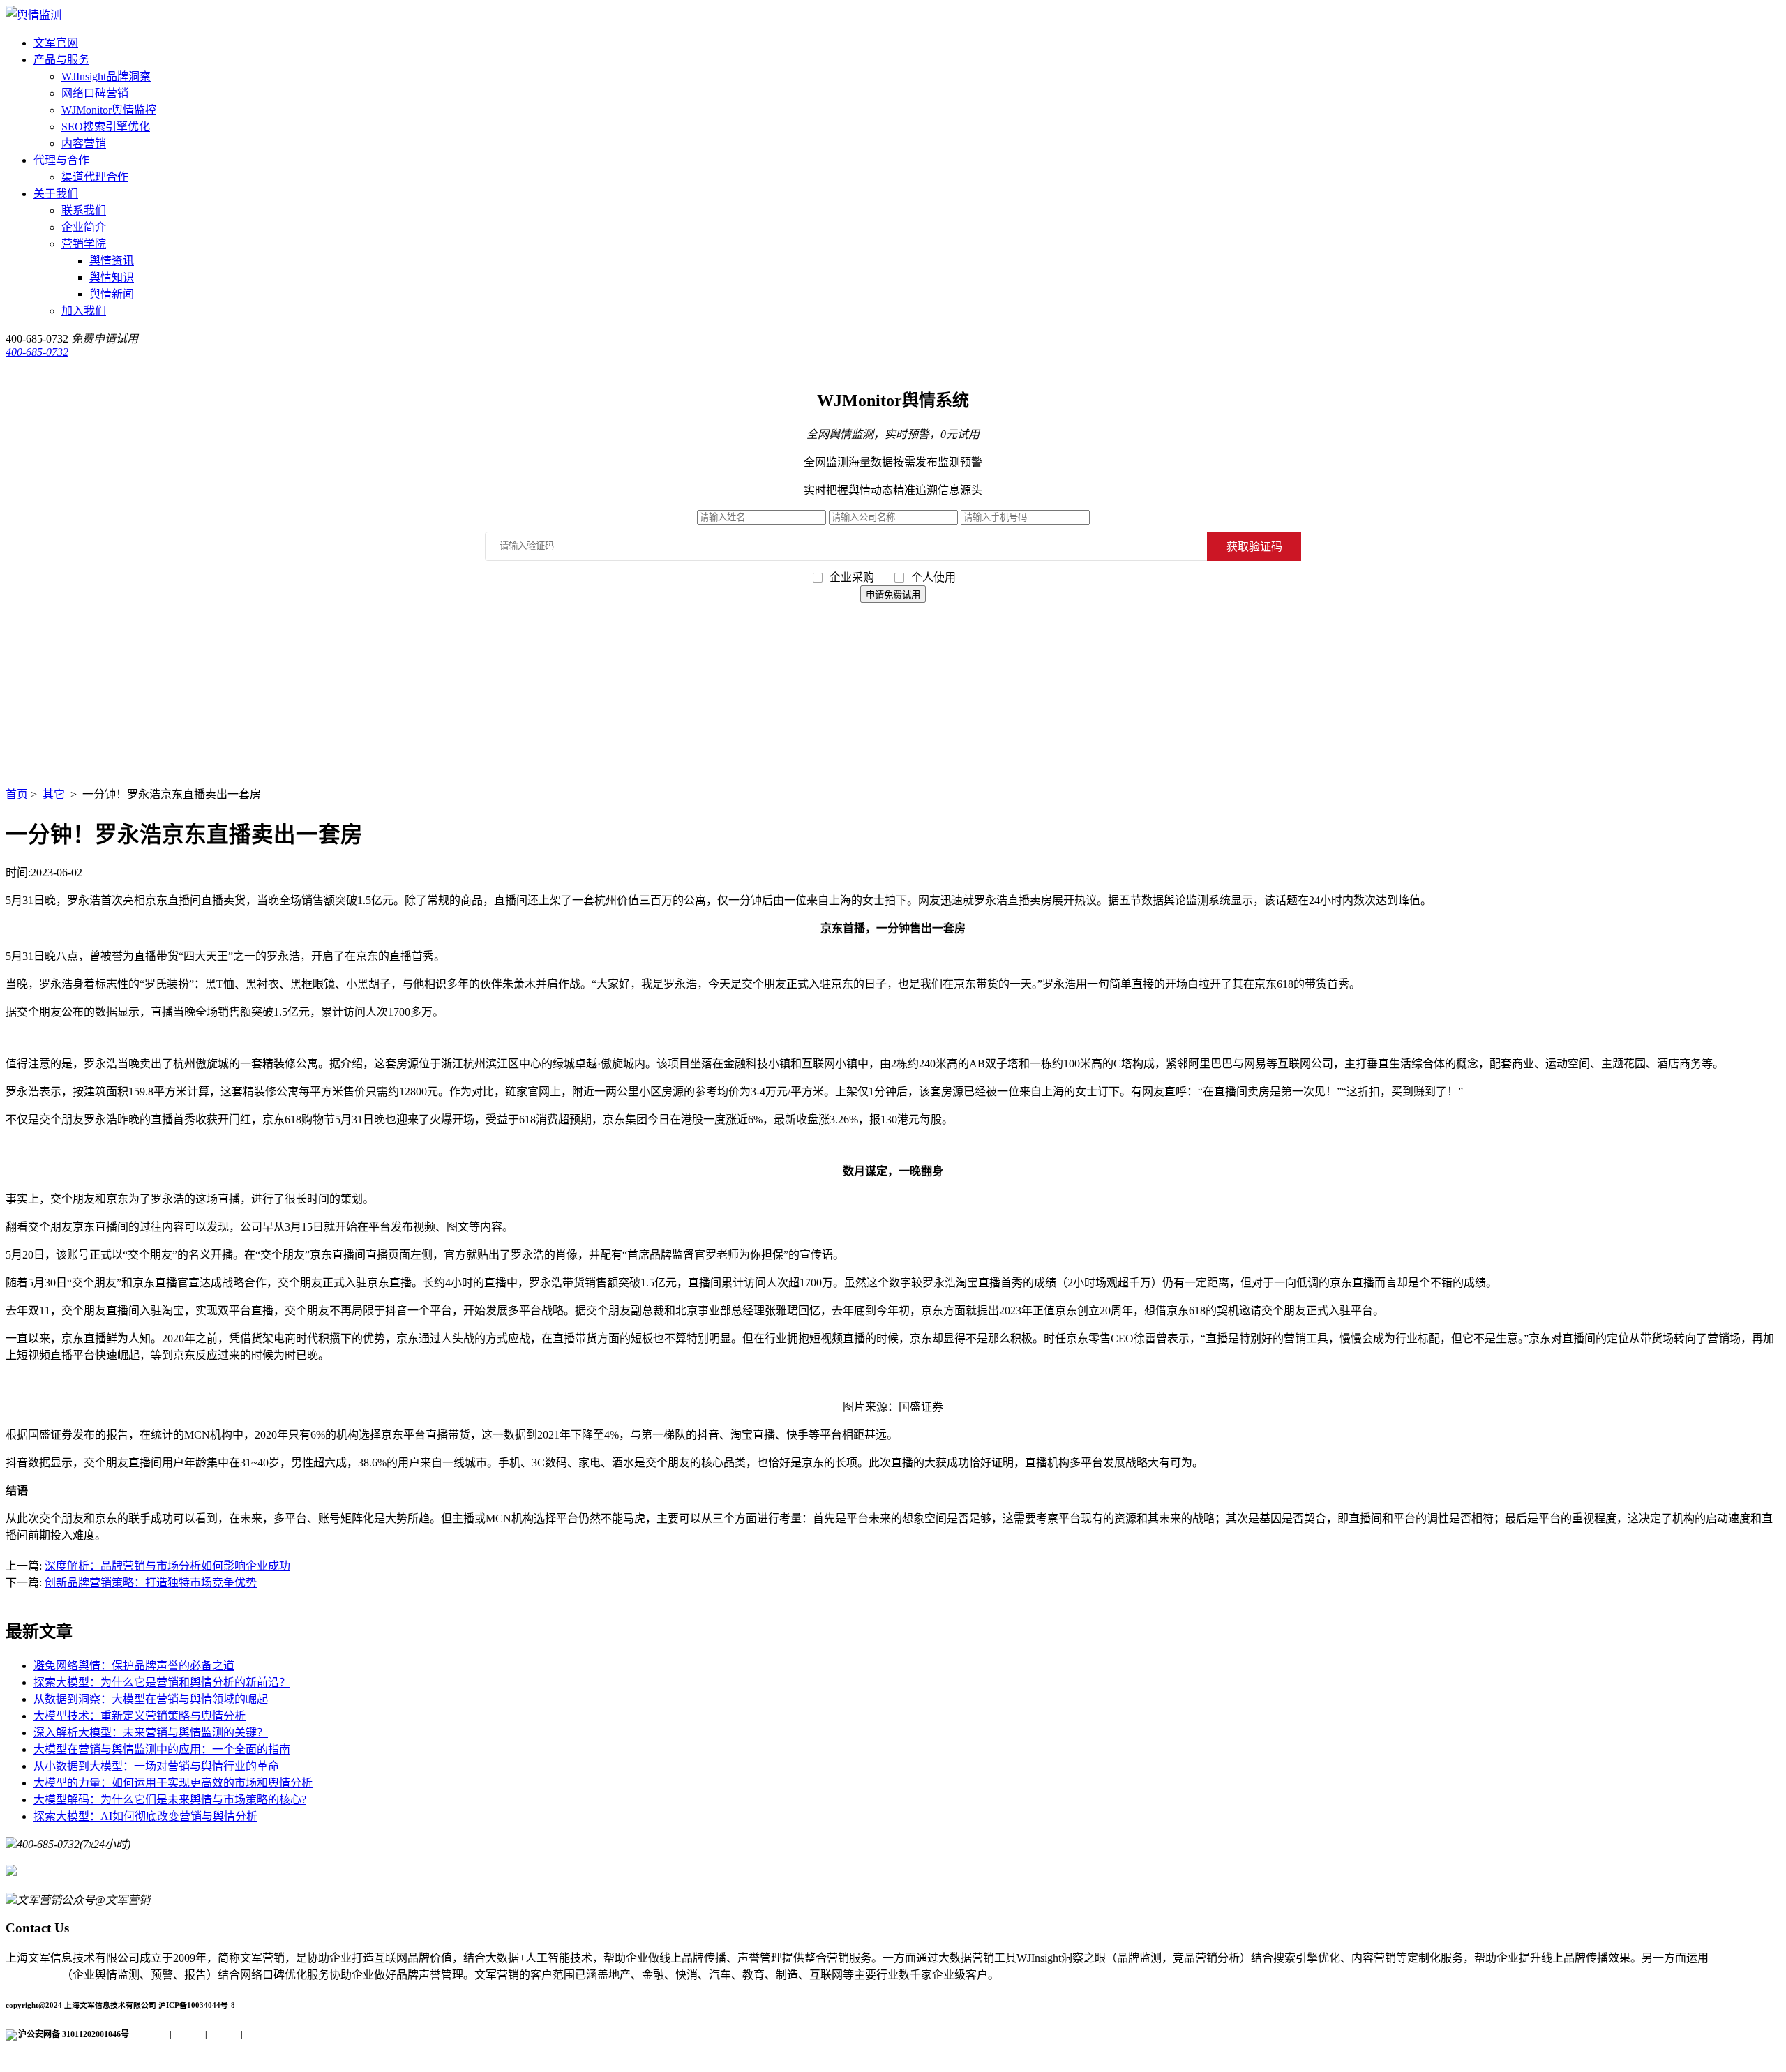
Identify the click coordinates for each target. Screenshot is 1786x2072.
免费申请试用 (105, 339)
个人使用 (933, 577)
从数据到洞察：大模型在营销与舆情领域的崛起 (151, 1699)
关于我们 (56, 194)
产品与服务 (61, 60)
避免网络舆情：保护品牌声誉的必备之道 (134, 1666)
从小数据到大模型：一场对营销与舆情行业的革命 (156, 1766)
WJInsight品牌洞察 (106, 76)
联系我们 (84, 210)
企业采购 (853, 577)
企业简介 (84, 227)
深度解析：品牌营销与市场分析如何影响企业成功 (167, 1566)
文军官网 (56, 43)
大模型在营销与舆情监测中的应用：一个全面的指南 (162, 1749)
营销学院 (84, 244)
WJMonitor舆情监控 (109, 110)
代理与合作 (61, 160)
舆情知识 (112, 277)
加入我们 (84, 311)
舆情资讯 (112, 261)
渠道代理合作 (95, 177)
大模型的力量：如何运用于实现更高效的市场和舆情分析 (173, 1783)
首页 (17, 794)
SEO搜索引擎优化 (106, 127)
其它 (54, 794)
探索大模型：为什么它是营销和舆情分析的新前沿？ (162, 1682)
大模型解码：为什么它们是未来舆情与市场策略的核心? (170, 1800)
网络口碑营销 (95, 93)
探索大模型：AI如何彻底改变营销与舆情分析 (145, 1816)
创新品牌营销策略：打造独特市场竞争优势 (151, 1583)
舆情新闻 (112, 294)
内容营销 (84, 143)
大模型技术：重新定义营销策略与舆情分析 (140, 1716)
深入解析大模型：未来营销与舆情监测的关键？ (151, 1733)
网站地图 (260, 2034)
